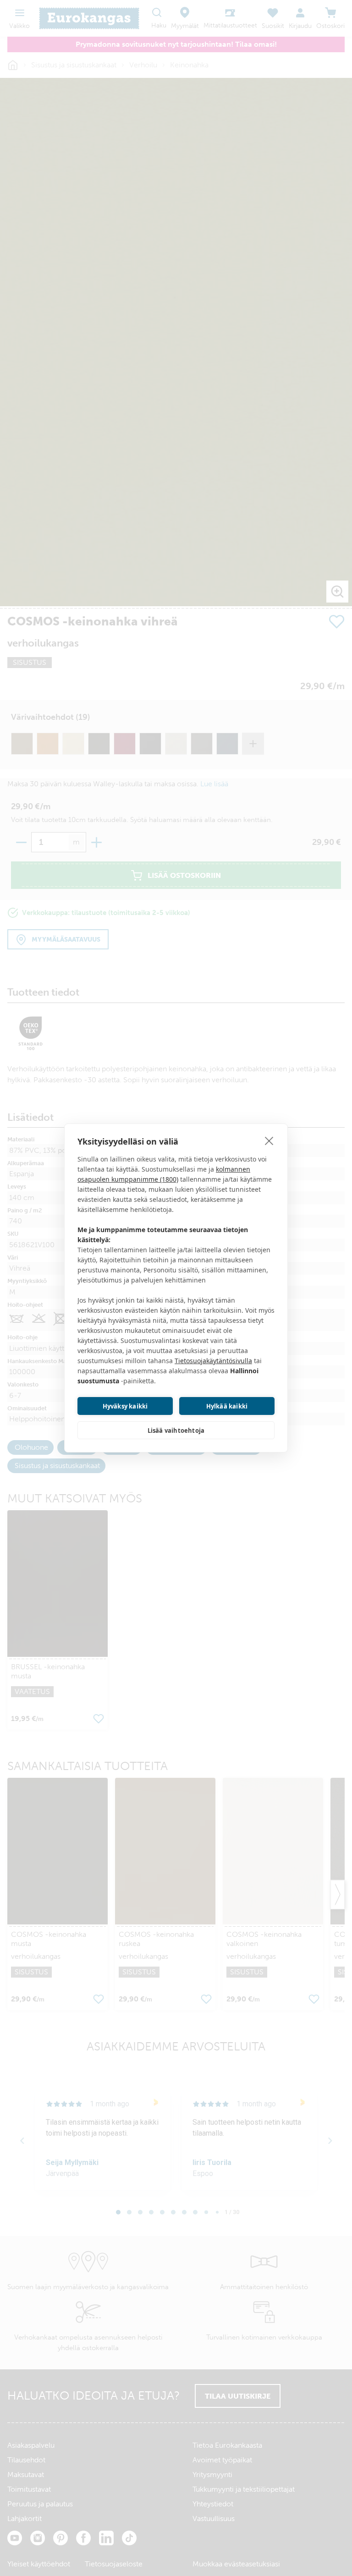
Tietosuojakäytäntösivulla (213, 1361)
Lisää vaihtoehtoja (176, 1431)
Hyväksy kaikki (125, 1406)
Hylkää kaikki (227, 1406)
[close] (269, 1140)
